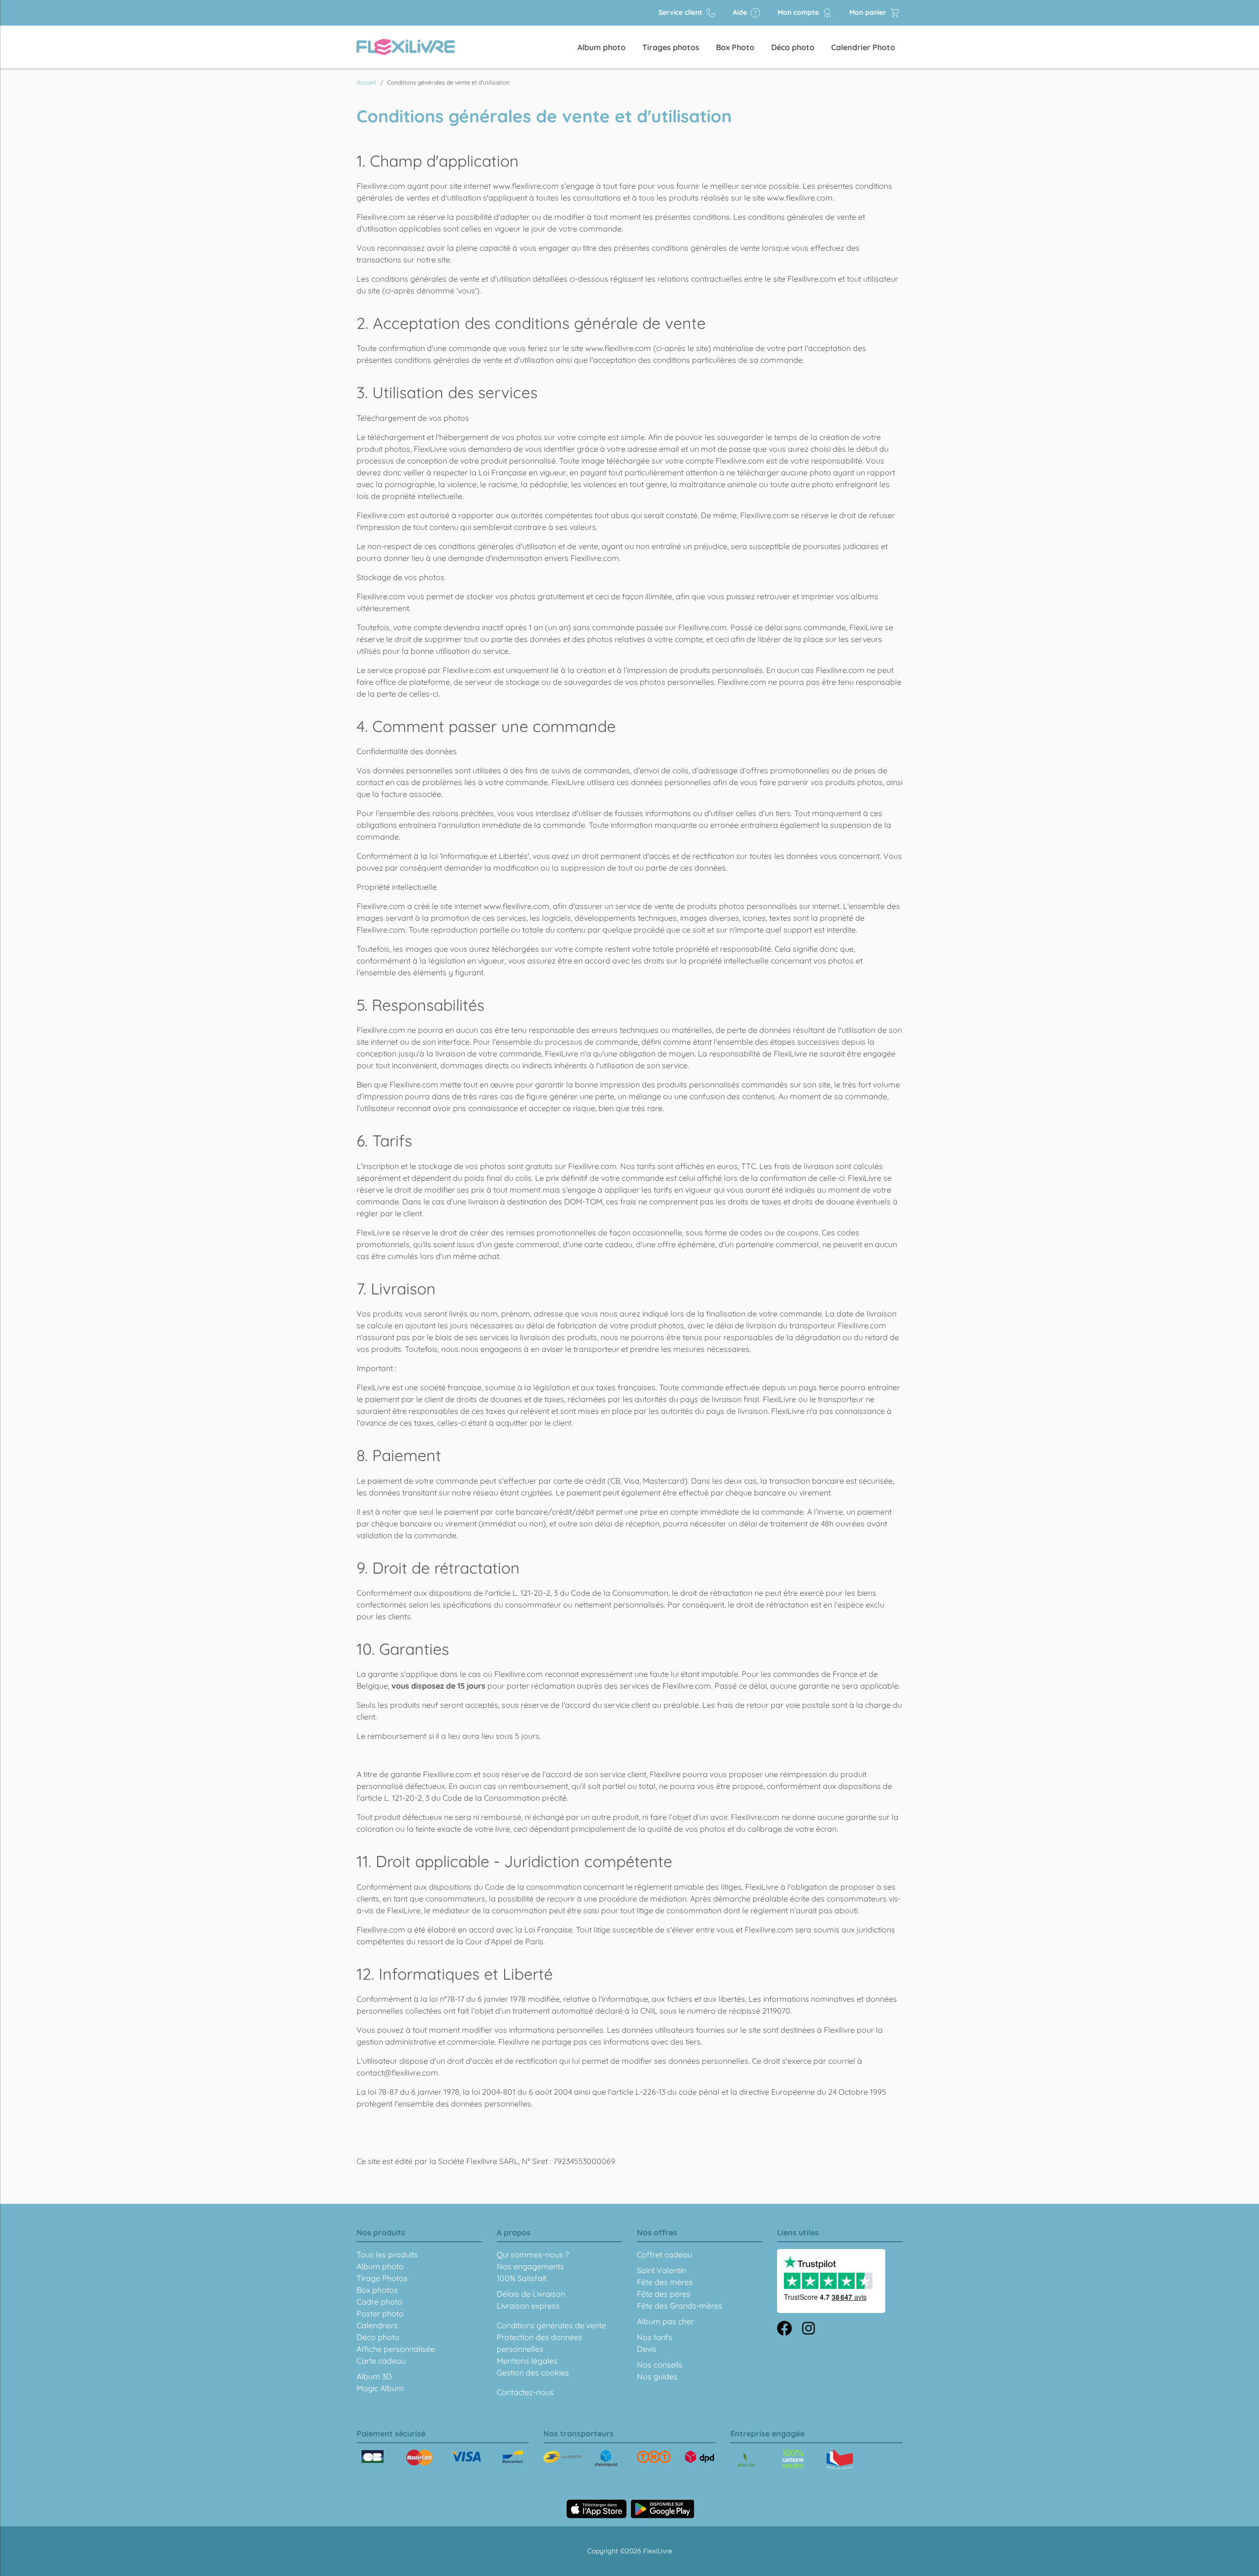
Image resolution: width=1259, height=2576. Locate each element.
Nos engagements (530, 2266)
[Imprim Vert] (746, 2461)
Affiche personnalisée (396, 2349)
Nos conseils (660, 2365)
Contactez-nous (525, 2392)
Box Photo (735, 47)
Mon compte (799, 12)
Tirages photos (671, 47)
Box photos (377, 2290)
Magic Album (380, 2388)
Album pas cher (665, 2321)
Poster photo (380, 2313)
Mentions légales (527, 2361)
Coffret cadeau (664, 2254)
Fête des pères (664, 2294)
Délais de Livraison (531, 2294)
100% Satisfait (522, 2278)
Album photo (601, 47)
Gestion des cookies (533, 2372)
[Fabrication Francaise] (793, 2459)
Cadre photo (379, 2302)
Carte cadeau (381, 2361)
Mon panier (869, 12)
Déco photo (793, 47)
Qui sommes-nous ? (533, 2254)
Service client (681, 12)
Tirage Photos (382, 2278)
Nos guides (657, 2376)
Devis (647, 2349)
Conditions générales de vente (551, 2325)
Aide (741, 12)
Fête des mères (665, 2282)
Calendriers (377, 2325)
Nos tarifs (655, 2337)
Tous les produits (387, 2254)
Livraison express (528, 2306)
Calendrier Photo (863, 47)
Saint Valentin (661, 2270)
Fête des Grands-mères (680, 2306)
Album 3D (374, 2376)
